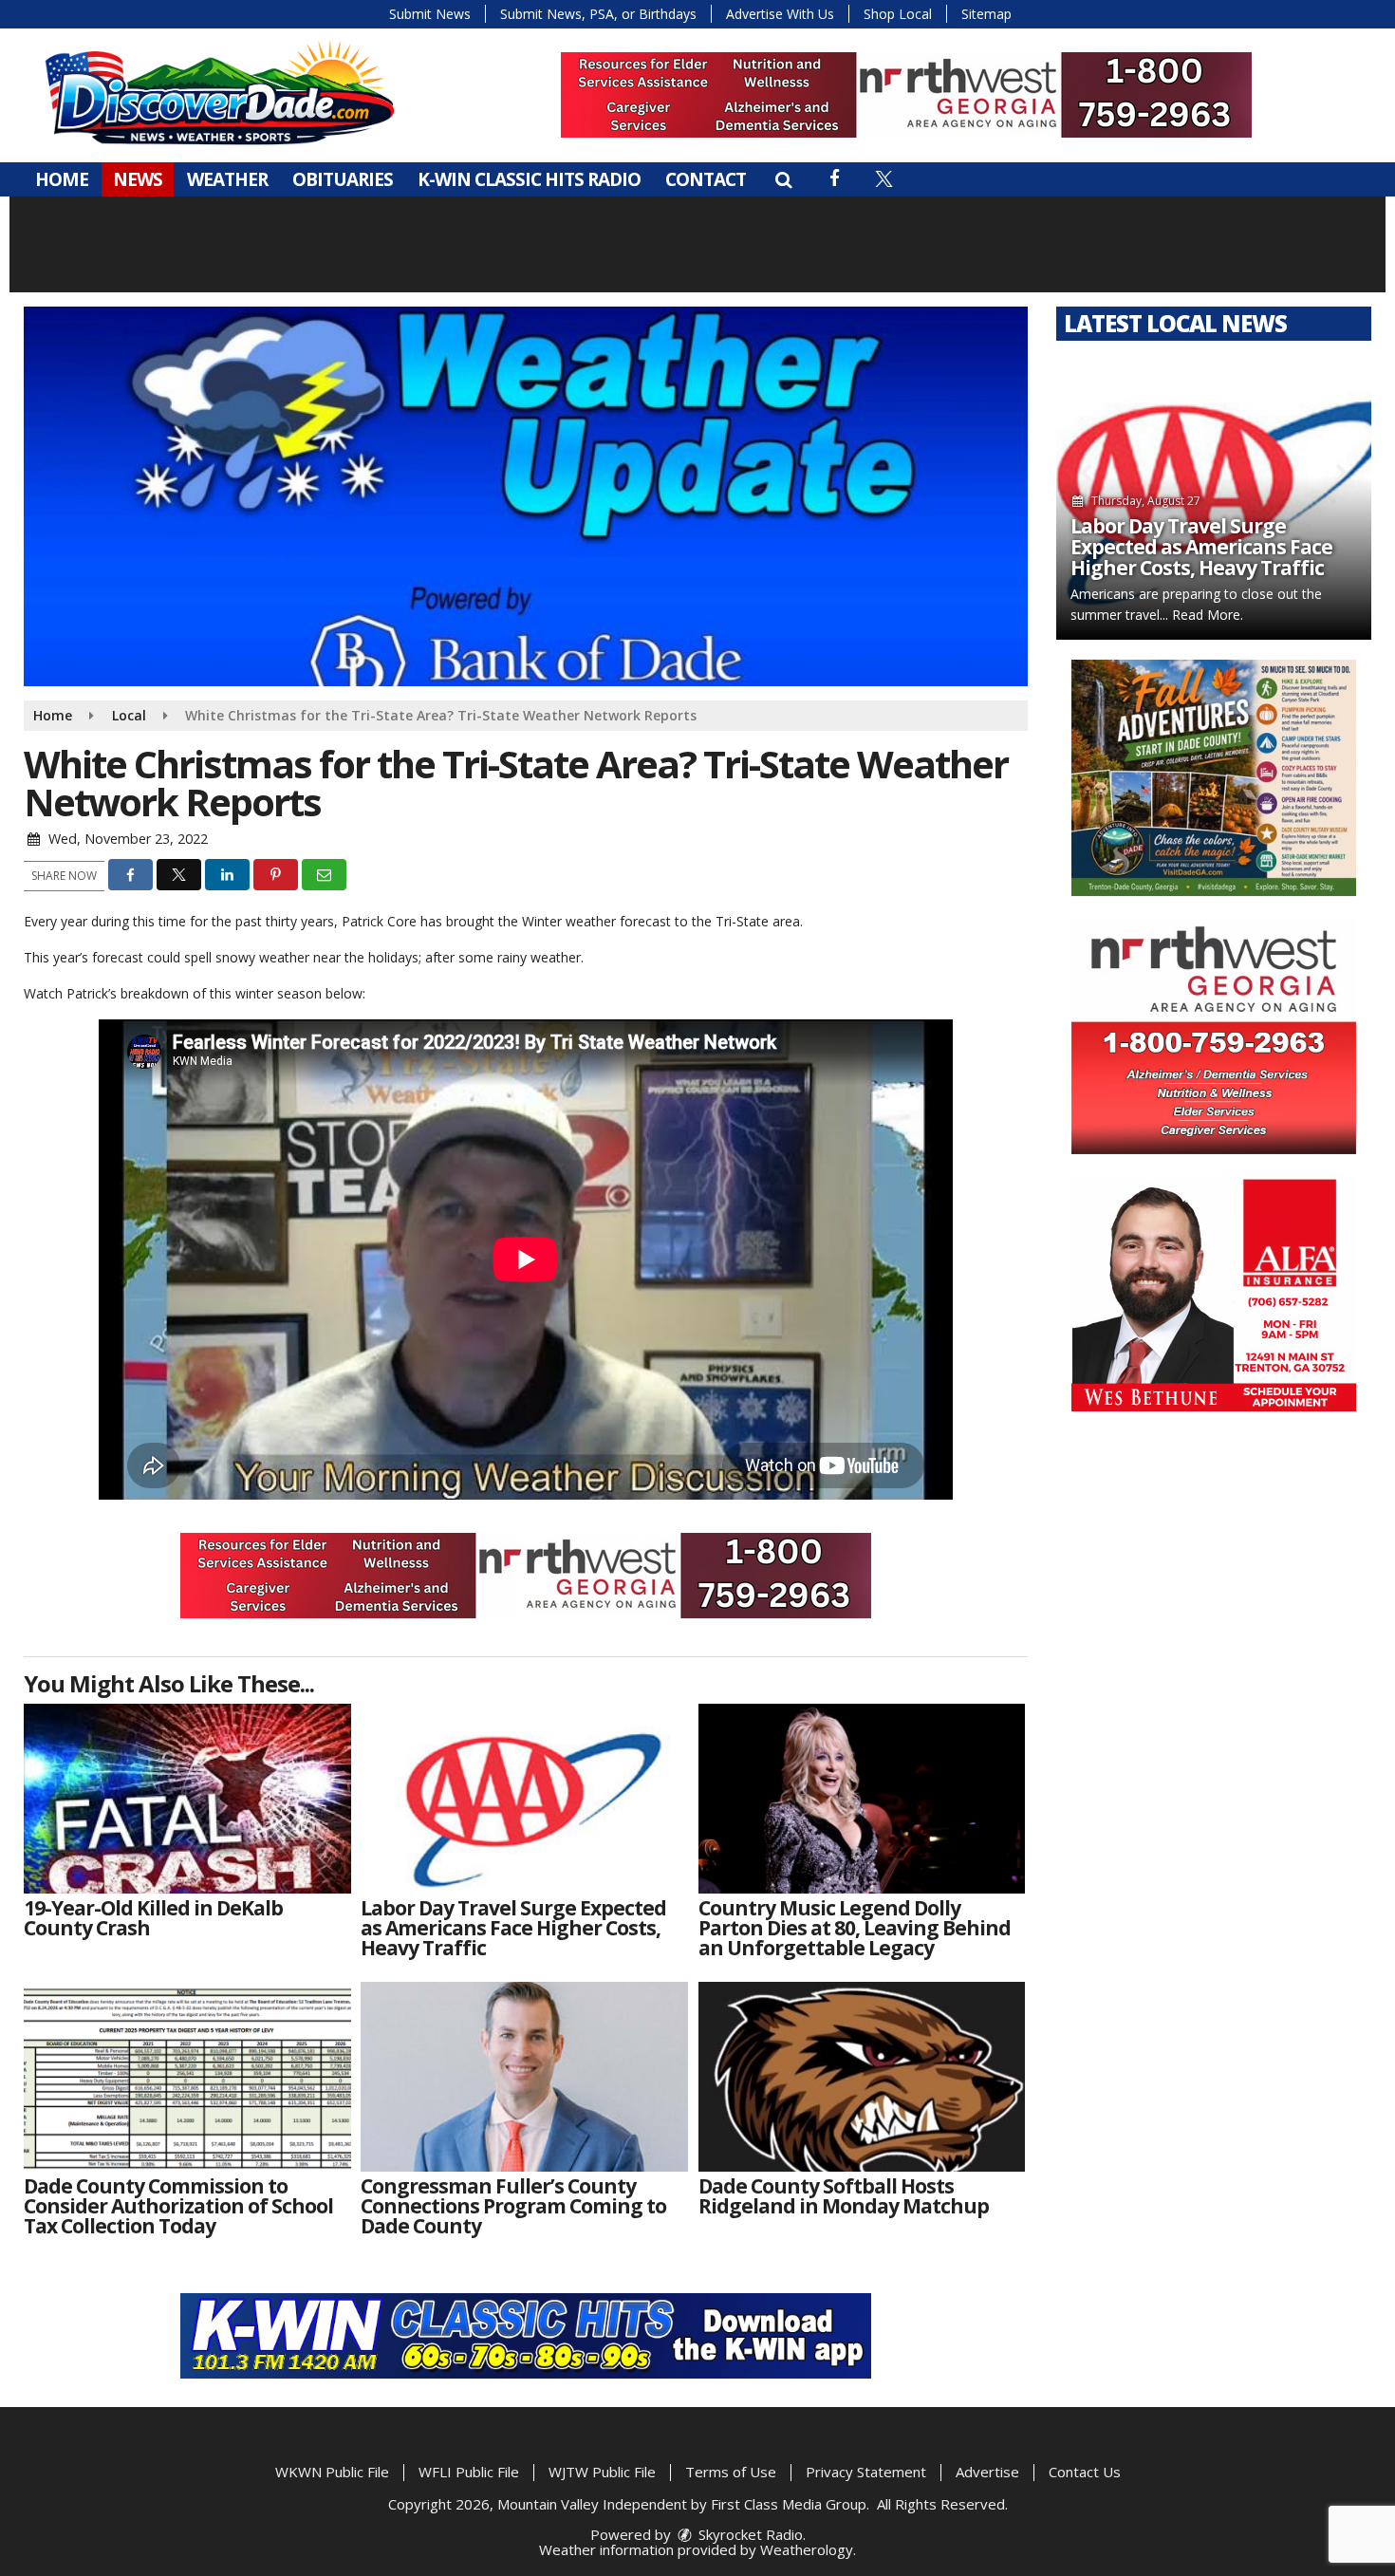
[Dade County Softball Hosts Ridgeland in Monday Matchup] (862, 2077)
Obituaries (343, 179)
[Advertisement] (906, 95)
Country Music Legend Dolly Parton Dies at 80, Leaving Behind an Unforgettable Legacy (1201, 536)
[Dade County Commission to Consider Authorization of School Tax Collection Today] (187, 2077)
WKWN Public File (332, 2472)
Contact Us (1085, 2472)
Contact (706, 179)
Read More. (1279, 615)
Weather (227, 179)
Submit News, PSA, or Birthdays (598, 14)
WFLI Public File (469, 2472)
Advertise (987, 2472)
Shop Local (898, 14)
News (138, 179)
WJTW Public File (602, 2472)
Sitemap (986, 14)
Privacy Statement (866, 2472)
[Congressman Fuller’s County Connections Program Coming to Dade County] (524, 2077)
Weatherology (807, 2549)
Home (62, 179)
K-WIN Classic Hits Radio (529, 179)
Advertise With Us (780, 14)
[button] (783, 179)
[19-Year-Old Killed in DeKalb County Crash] (187, 1799)
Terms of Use (731, 2472)
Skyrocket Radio (749, 2534)
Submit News (430, 14)
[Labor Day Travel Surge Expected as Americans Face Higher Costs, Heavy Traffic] (524, 1799)
